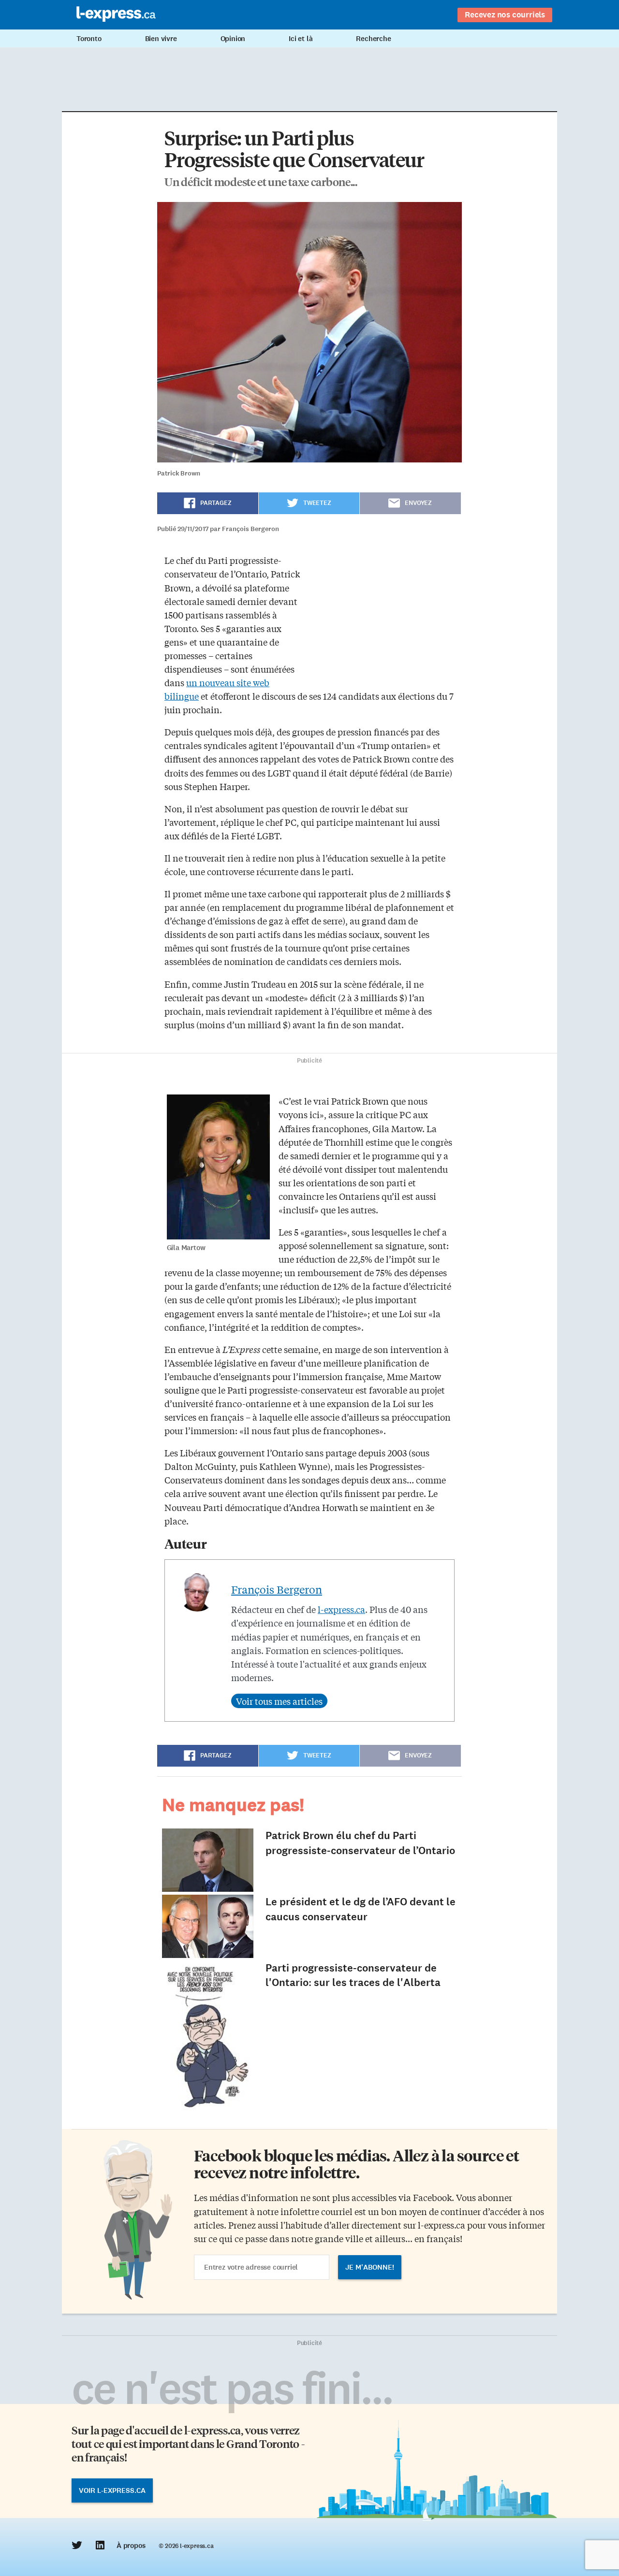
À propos (131, 2546)
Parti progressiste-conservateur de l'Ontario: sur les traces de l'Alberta (353, 1975)
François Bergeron (277, 1589)
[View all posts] (279, 1701)
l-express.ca (341, 1609)
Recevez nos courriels (505, 14)
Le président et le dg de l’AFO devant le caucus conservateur (361, 1909)
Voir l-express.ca (112, 2490)
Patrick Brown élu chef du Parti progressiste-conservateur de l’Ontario (360, 1843)
